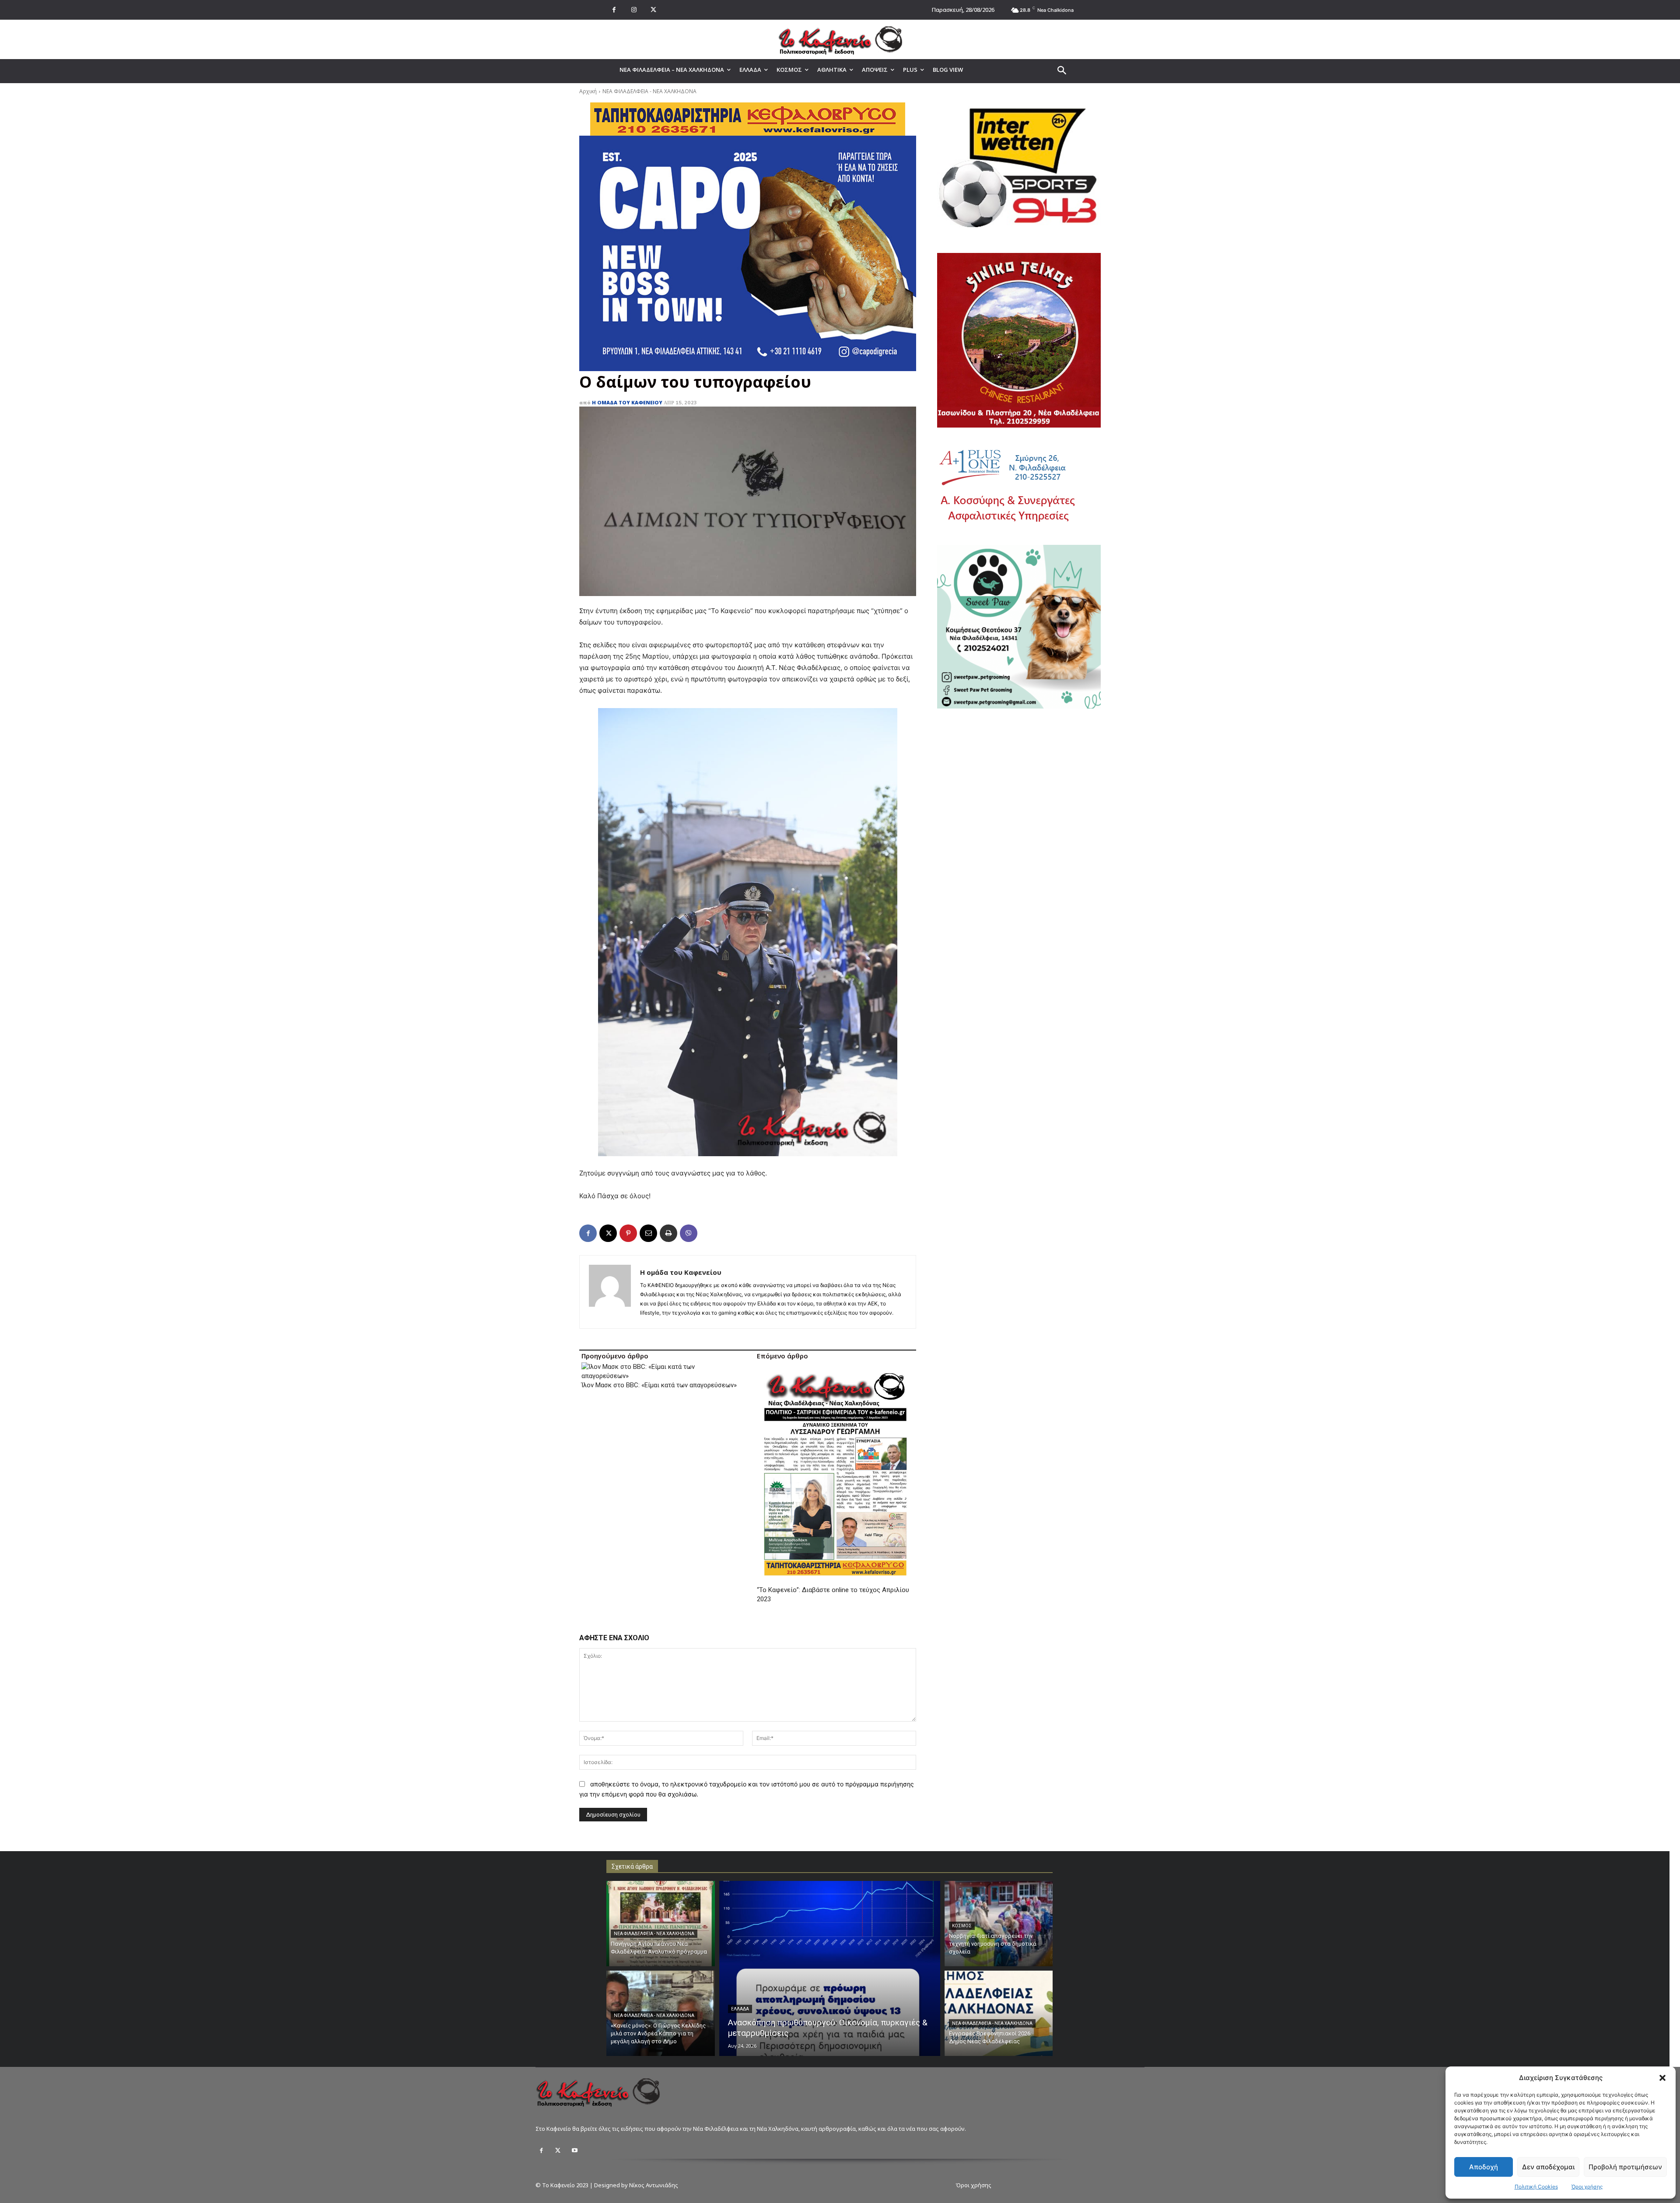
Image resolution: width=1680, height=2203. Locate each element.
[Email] (648, 1233)
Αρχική (588, 91)
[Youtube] (574, 2150)
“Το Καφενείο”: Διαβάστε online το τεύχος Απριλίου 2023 (833, 1594)
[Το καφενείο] (840, 39)
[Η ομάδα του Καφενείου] (610, 1292)
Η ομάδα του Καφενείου (627, 402)
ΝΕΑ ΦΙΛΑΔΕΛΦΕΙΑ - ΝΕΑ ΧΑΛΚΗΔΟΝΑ (649, 91)
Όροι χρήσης (1587, 2187)
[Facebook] (614, 10)
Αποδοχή (1484, 2167)
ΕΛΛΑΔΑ (740, 2009)
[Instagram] (634, 10)
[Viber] (689, 1233)
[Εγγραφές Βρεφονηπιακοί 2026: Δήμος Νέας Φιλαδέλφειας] (999, 2013)
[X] (653, 10)
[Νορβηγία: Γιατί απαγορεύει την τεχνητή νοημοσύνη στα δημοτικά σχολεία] (999, 1924)
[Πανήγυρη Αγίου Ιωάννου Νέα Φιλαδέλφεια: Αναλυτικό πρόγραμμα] (661, 1924)
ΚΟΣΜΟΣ (962, 1926)
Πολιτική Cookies (1536, 2187)
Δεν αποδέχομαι (1548, 2167)
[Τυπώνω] (668, 1233)
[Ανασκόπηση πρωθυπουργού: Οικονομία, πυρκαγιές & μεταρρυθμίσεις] (830, 1968)
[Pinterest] (628, 1233)
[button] (1662, 2078)
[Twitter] (558, 2150)
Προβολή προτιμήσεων (1625, 2167)
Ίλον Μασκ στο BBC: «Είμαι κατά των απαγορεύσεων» (659, 1385)
